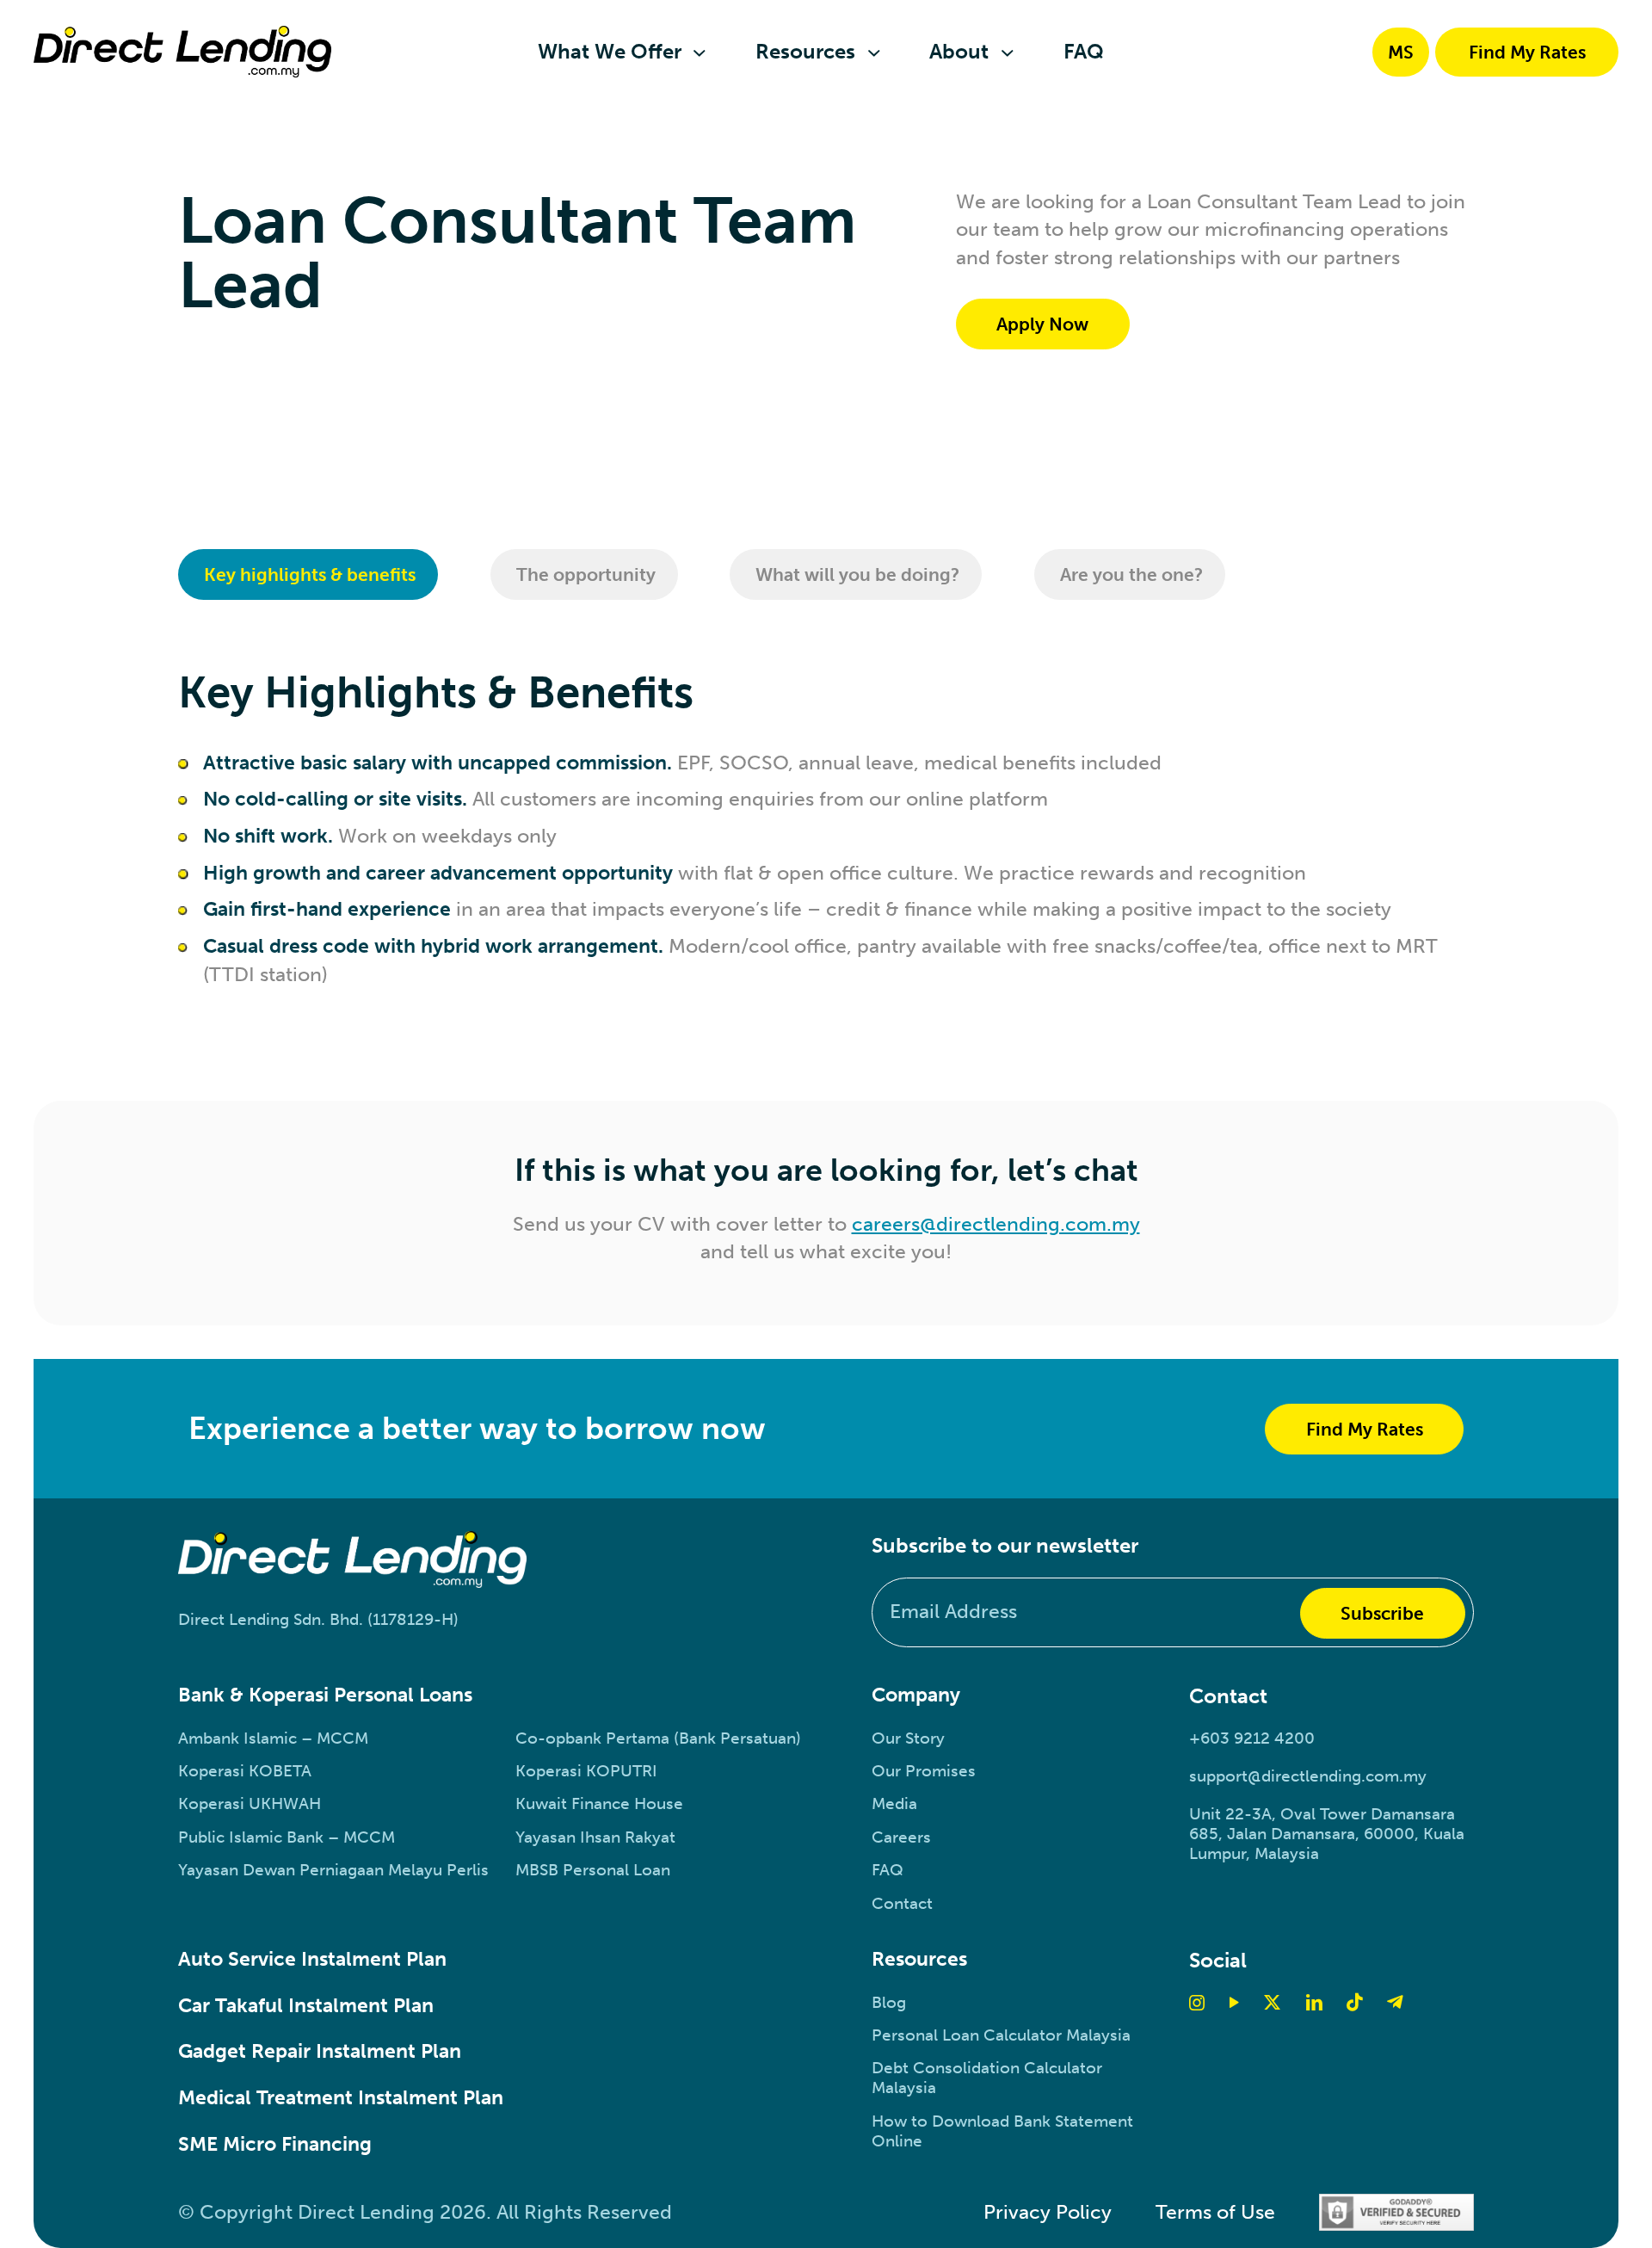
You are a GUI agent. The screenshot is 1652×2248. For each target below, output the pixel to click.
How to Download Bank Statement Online (1002, 2131)
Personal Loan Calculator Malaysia (1001, 2035)
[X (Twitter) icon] (1272, 2002)
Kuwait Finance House (599, 1803)
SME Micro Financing (275, 2144)
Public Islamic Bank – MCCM (287, 1837)
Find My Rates (1527, 52)
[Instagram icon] (1197, 2002)
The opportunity (586, 574)
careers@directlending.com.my (996, 1224)
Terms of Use (1215, 2212)
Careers (901, 1837)
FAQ (888, 1870)
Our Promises (924, 1771)
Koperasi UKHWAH (250, 1803)
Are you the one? (1131, 574)
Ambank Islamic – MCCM (273, 1738)
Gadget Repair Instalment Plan (320, 2051)
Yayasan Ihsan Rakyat (595, 1837)
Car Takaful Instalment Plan (306, 2006)
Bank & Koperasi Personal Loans (325, 1695)
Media (894, 1803)
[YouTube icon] (1234, 2002)
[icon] (1354, 2002)
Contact (902, 1903)
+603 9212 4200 (1252, 1738)
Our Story (908, 1738)
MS (1401, 52)
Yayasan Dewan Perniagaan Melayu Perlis (333, 1870)
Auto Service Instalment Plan (312, 1959)
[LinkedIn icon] (1314, 2002)
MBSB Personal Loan (593, 1870)
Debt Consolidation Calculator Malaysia (987, 2078)
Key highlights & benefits (310, 574)
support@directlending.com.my (1308, 1776)
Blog (889, 2002)
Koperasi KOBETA (245, 1771)
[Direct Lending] (182, 52)
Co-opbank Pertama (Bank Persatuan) (658, 1738)
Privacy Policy (1048, 2212)
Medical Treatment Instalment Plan (341, 2098)
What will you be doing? (857, 574)
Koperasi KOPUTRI (586, 1771)
